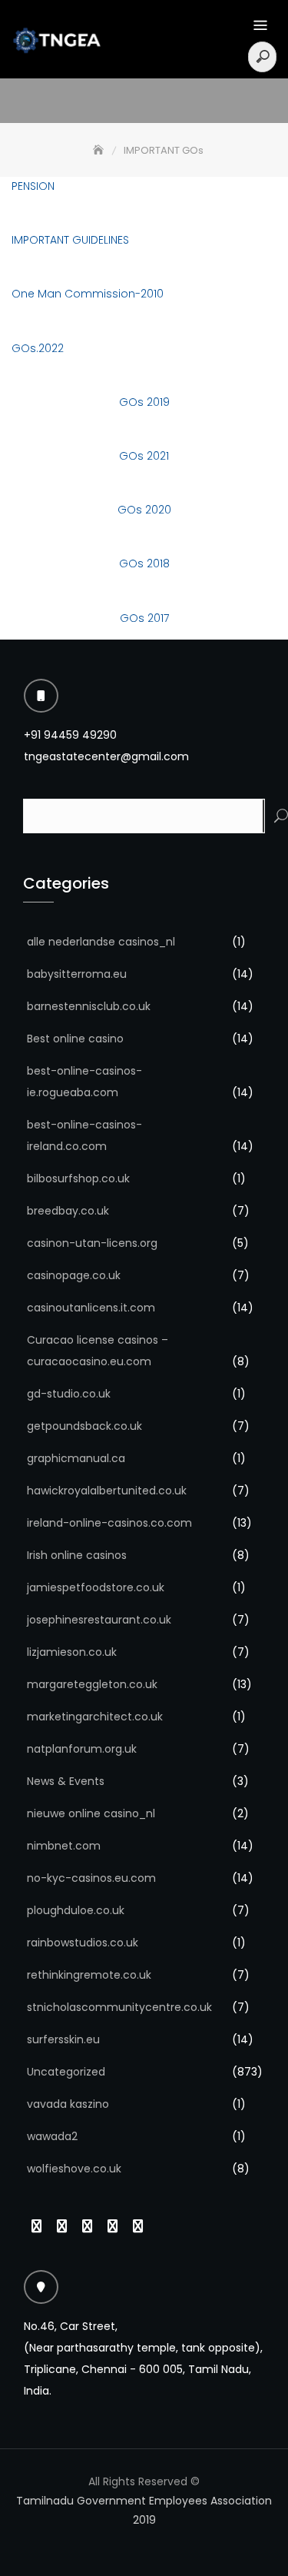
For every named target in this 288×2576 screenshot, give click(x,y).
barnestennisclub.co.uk (89, 1006)
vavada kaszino (68, 2104)
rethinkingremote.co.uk (89, 1975)
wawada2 (52, 2136)
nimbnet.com (64, 1846)
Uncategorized (66, 2072)
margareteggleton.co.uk (92, 1684)
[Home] (100, 150)
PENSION (33, 186)
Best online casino (75, 1039)
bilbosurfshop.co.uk (78, 1178)
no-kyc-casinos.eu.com (91, 1878)
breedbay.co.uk (68, 1211)
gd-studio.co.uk (69, 1394)
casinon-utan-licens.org (92, 1243)
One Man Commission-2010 (88, 294)
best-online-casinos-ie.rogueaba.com (84, 1082)
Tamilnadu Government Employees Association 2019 (144, 2510)
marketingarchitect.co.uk (95, 1717)
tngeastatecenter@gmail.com (106, 756)
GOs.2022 (38, 348)
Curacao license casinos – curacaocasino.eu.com (98, 1351)
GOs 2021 (144, 456)
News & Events (66, 1781)
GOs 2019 (144, 402)
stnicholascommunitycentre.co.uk (119, 2007)
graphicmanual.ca (76, 1458)
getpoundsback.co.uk (84, 1426)
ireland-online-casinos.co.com (109, 1523)
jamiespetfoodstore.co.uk (96, 1587)
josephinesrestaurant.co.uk (99, 1620)
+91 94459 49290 (70, 735)
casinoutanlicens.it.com (91, 1308)
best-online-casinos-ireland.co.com (84, 1135)
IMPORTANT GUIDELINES (70, 240)
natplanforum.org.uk (82, 1749)
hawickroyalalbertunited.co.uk (107, 1491)
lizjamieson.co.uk (72, 1652)
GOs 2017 (144, 618)
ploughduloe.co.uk (76, 1910)
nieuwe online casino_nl (91, 1813)
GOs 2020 (144, 510)
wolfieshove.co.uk (74, 2169)
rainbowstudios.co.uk (83, 1943)
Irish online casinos (77, 1555)
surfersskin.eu (63, 2039)
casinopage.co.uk (74, 1275)
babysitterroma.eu (77, 974)
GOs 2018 (144, 563)
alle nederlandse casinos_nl (101, 942)
